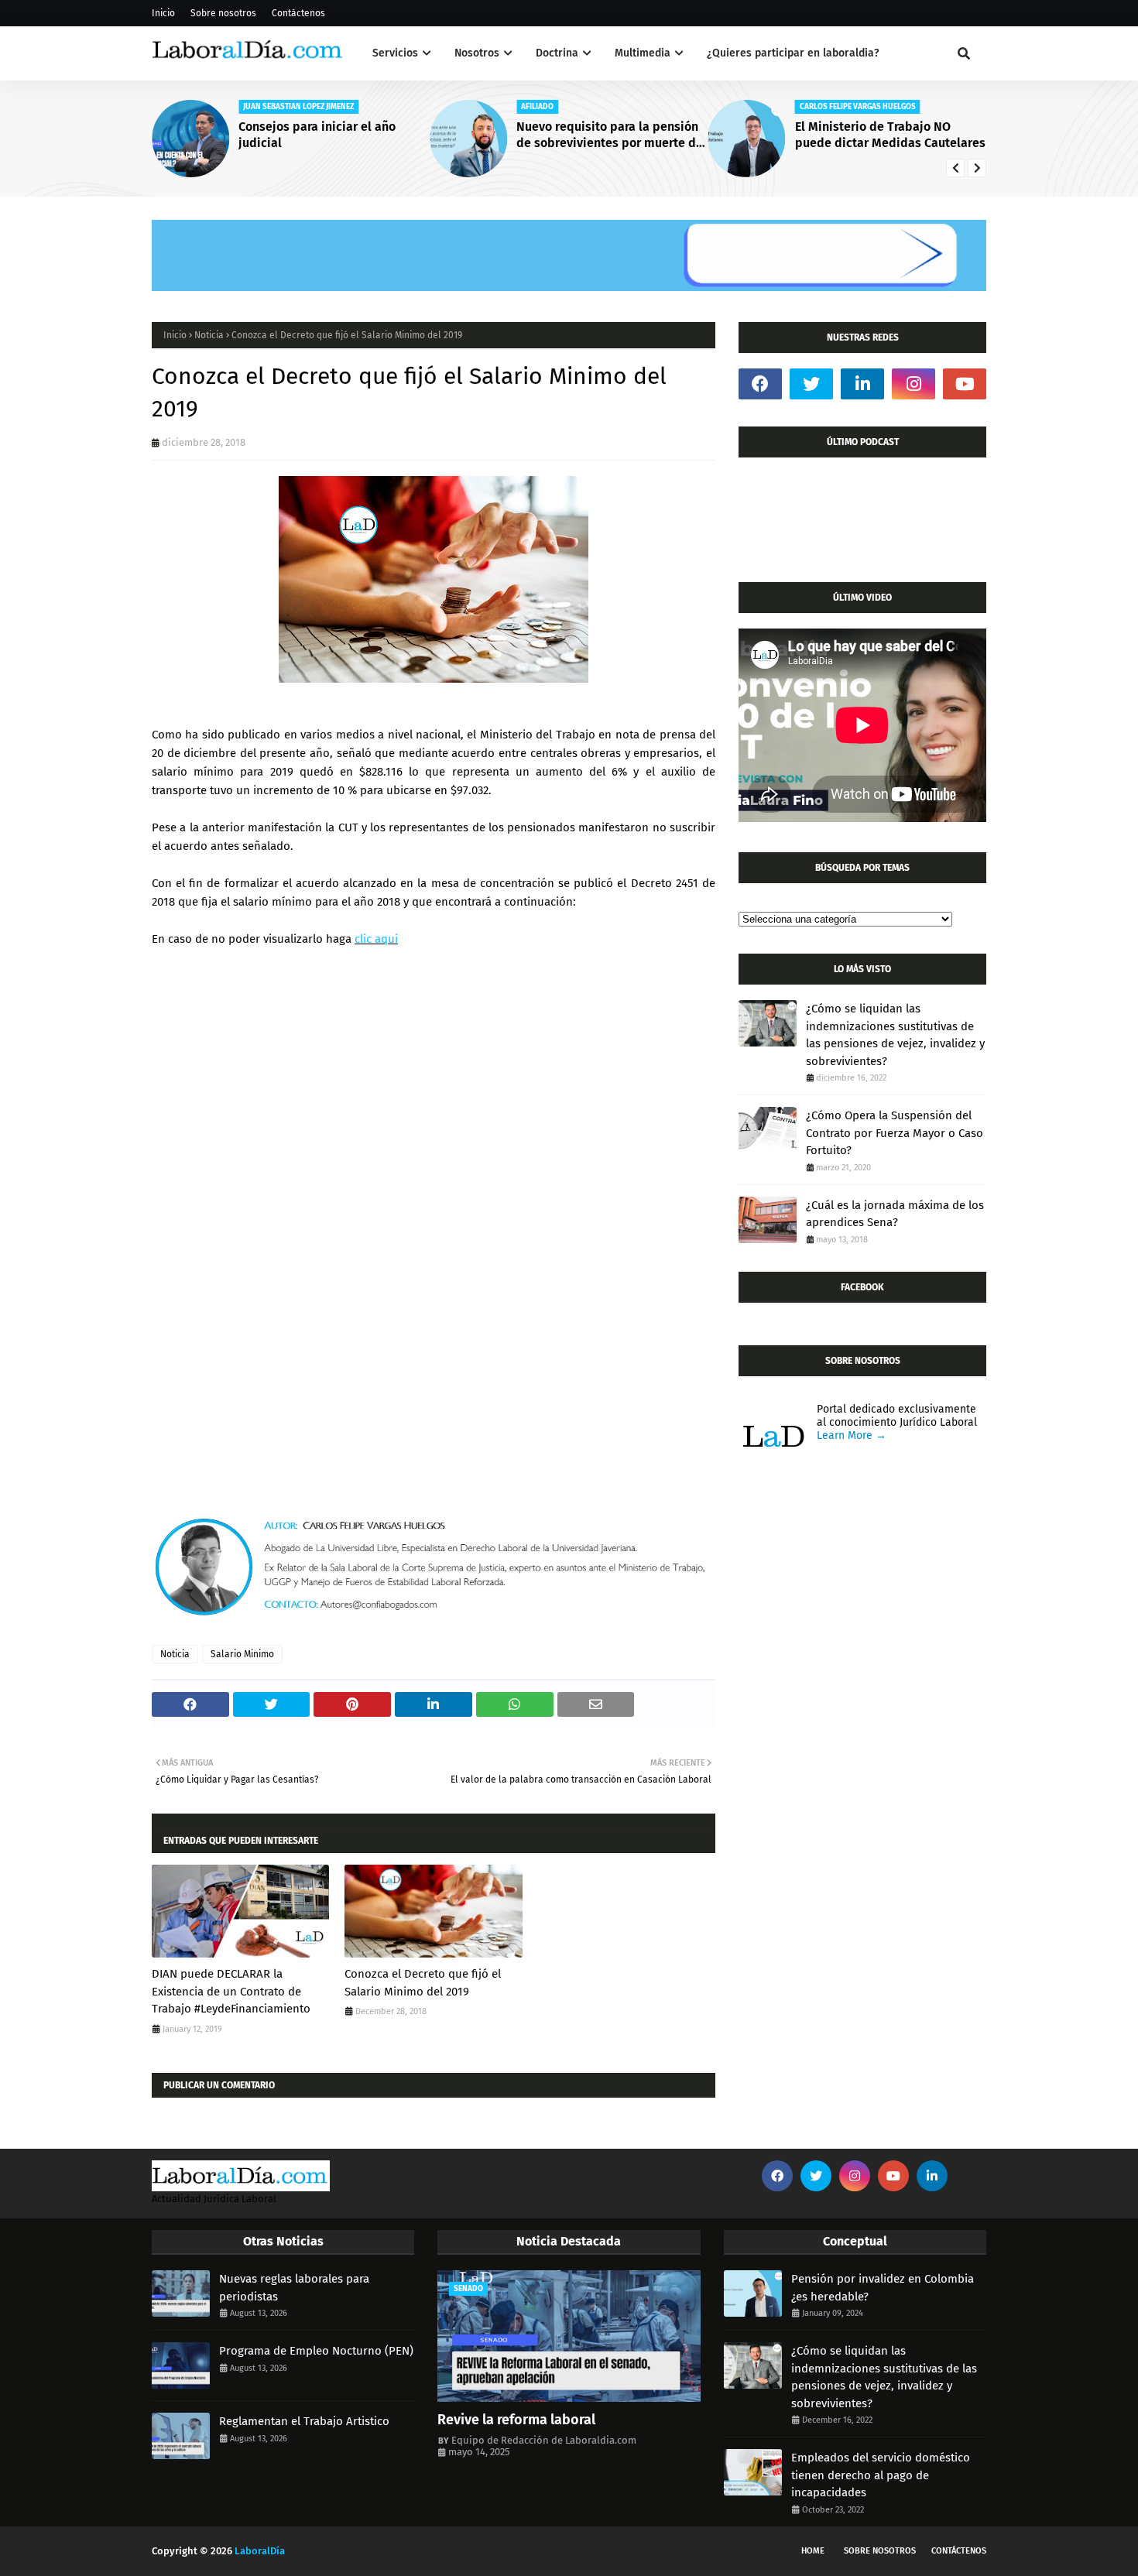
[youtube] (965, 384)
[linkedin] (862, 384)
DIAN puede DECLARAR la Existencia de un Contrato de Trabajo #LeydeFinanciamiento (231, 1991)
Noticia (209, 335)
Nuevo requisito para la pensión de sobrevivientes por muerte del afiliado (612, 135)
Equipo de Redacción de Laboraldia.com (544, 2440)
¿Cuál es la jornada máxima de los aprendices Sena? (895, 1214)
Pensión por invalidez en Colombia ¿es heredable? (883, 2288)
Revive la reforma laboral (516, 2420)
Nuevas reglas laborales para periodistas (294, 2288)
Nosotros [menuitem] (477, 53)
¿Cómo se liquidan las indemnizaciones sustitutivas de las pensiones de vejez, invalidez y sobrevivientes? (895, 1035)
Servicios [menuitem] (395, 53)
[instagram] (913, 384)
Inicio (163, 13)
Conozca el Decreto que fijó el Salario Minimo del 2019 (423, 1983)
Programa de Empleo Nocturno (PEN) (316, 2351)
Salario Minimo (242, 1654)
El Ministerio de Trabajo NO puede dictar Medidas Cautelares (890, 135)
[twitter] (811, 384)
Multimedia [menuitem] (643, 53)
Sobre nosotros (223, 13)
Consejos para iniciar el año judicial (317, 135)
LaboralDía (260, 2551)
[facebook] (760, 384)
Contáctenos (298, 13)
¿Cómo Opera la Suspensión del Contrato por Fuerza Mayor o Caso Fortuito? (895, 1133)
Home (813, 2551)
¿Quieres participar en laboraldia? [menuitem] (793, 53)
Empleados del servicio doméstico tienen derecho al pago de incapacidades (881, 2475)
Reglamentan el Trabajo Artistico (304, 2421)
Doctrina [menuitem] (557, 53)
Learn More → (852, 1435)
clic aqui (376, 939)
